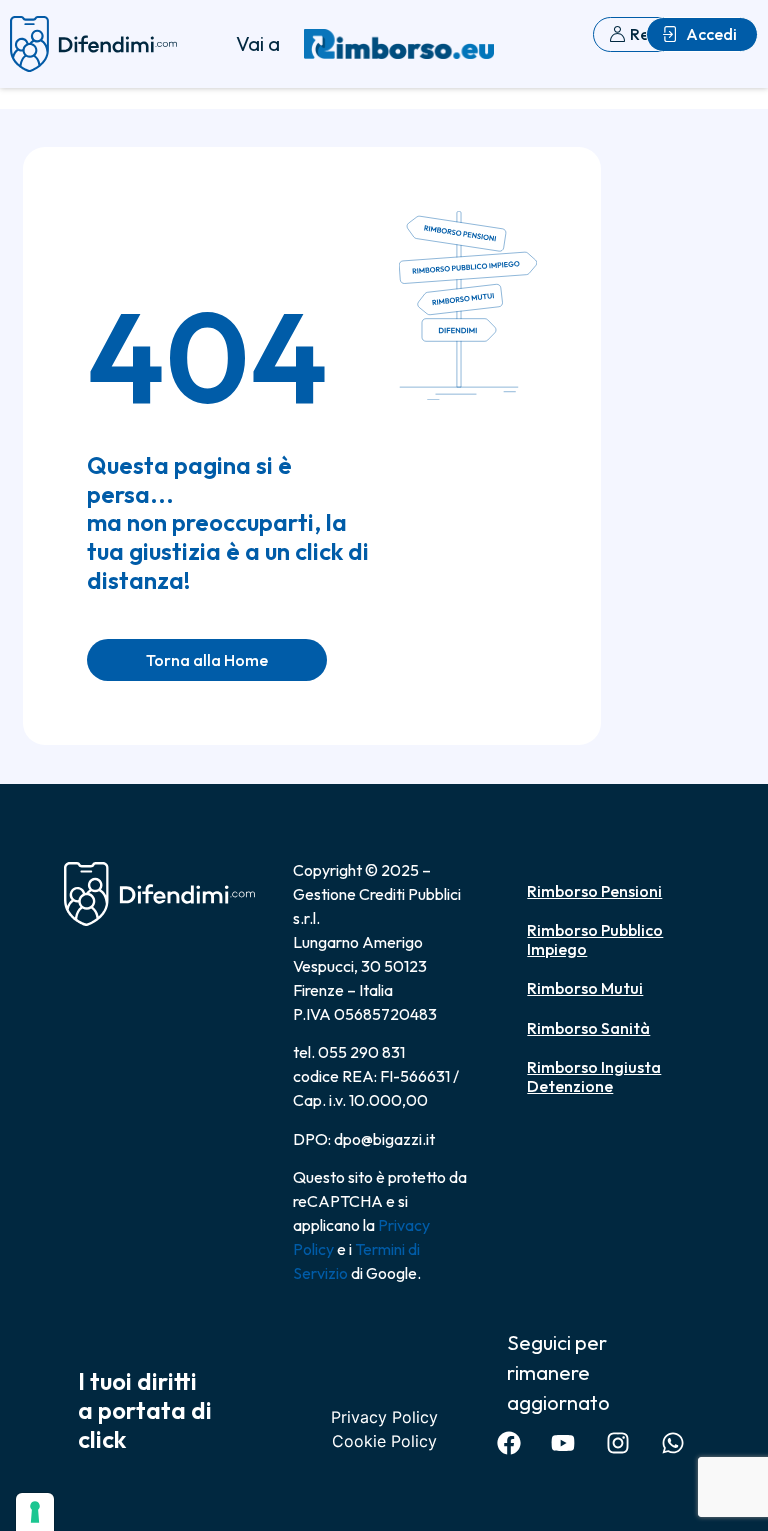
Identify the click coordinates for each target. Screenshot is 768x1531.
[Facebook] (508, 1443)
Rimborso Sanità (588, 1028)
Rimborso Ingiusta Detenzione (594, 1076)
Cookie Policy (384, 1441)
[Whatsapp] (672, 1443)
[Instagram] (618, 1443)
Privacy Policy (384, 1417)
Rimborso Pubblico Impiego (595, 939)
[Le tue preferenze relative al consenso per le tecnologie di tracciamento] (35, 1512)
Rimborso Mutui (585, 988)
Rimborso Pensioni (594, 891)
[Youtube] (563, 1443)
